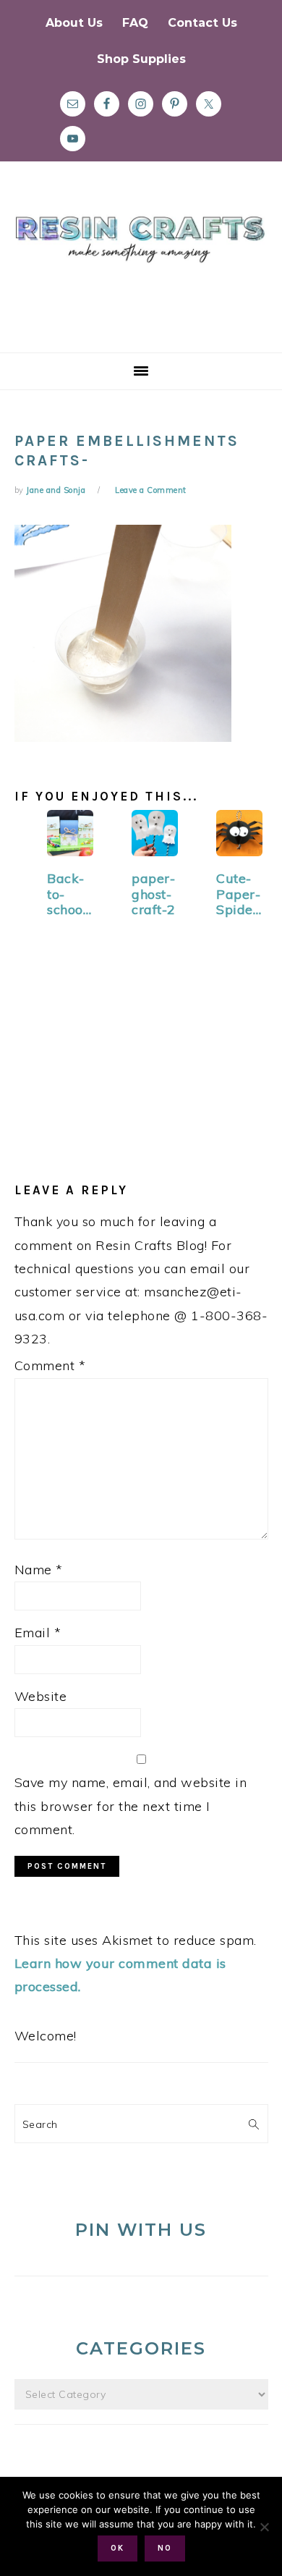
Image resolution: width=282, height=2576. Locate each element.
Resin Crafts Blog (141, 270)
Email (38, 1633)
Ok (117, 2548)
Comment (50, 1365)
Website (41, 1696)
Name (39, 1570)
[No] (264, 2527)
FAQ (135, 23)
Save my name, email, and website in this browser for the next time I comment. (131, 1806)
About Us (74, 23)
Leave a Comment (151, 490)
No (165, 2548)
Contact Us (202, 23)
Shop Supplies (141, 59)
